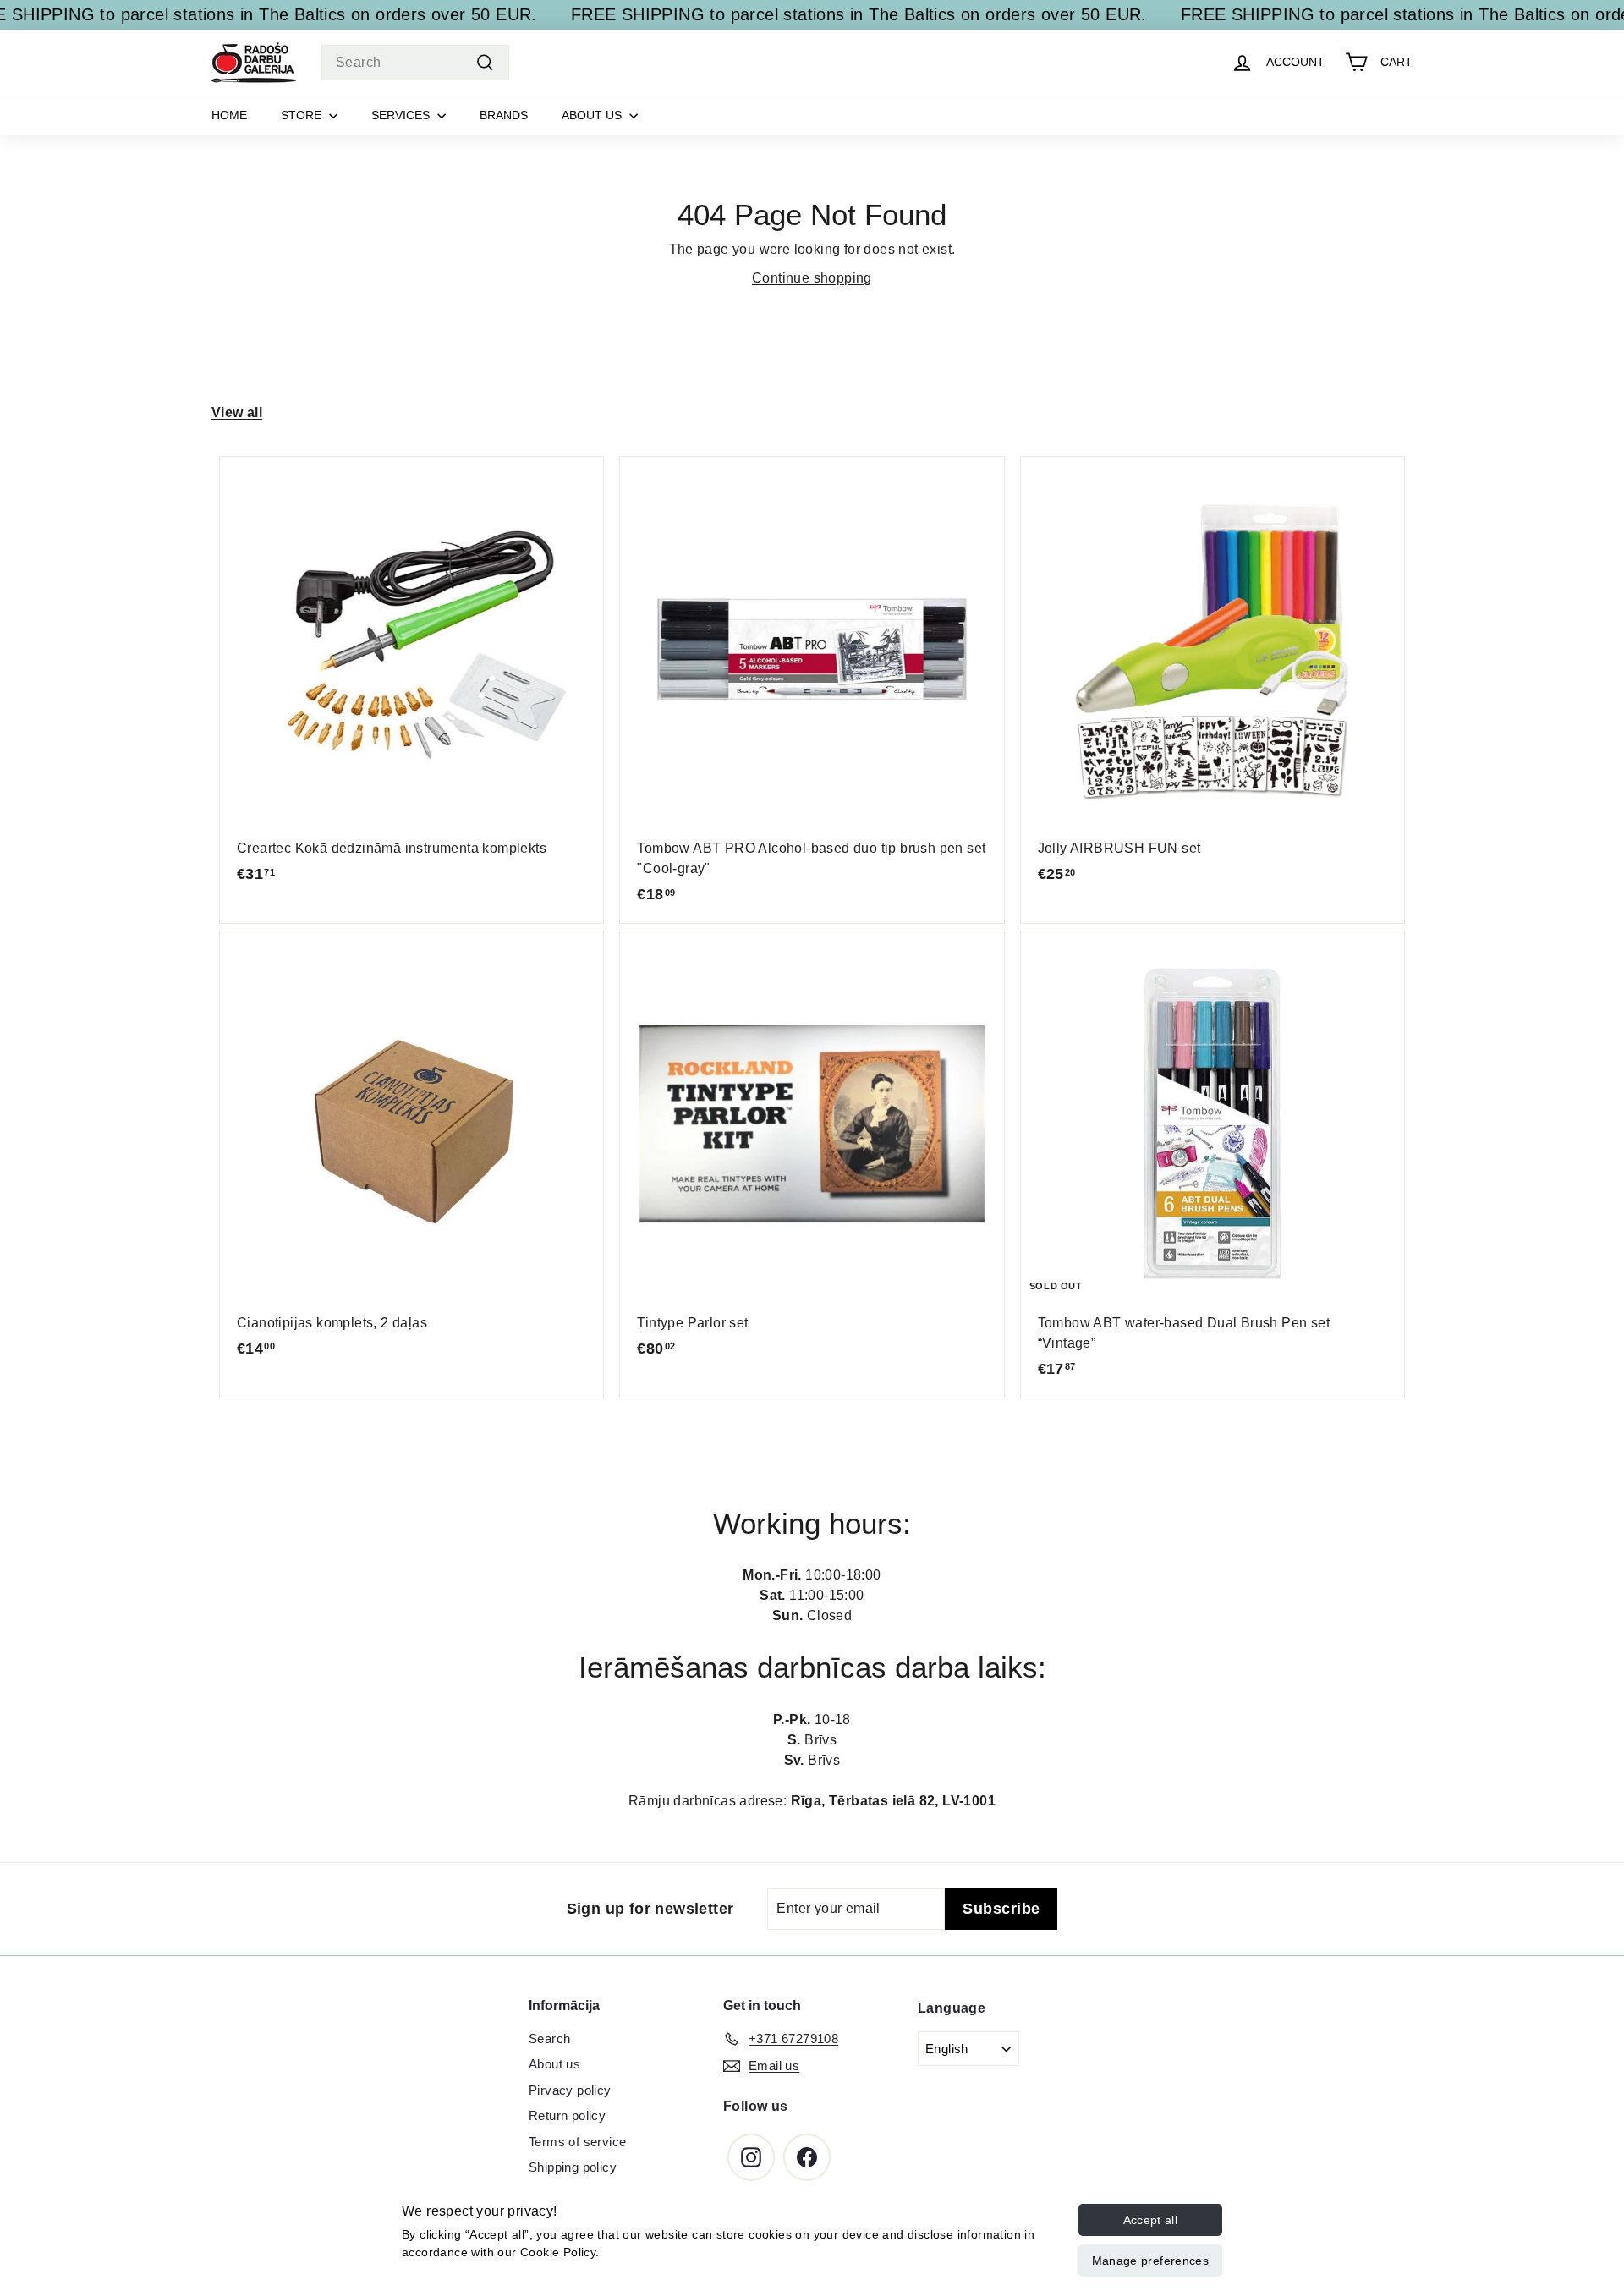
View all (237, 412)
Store (303, 115)
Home (229, 115)
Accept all (1151, 2220)
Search (549, 2038)
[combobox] (415, 63)
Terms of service (577, 2142)
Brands (504, 115)
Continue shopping (812, 278)
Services (402, 115)
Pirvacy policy (570, 2090)
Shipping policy (573, 2167)
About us (593, 115)
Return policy (567, 2115)
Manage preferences (1150, 2261)
